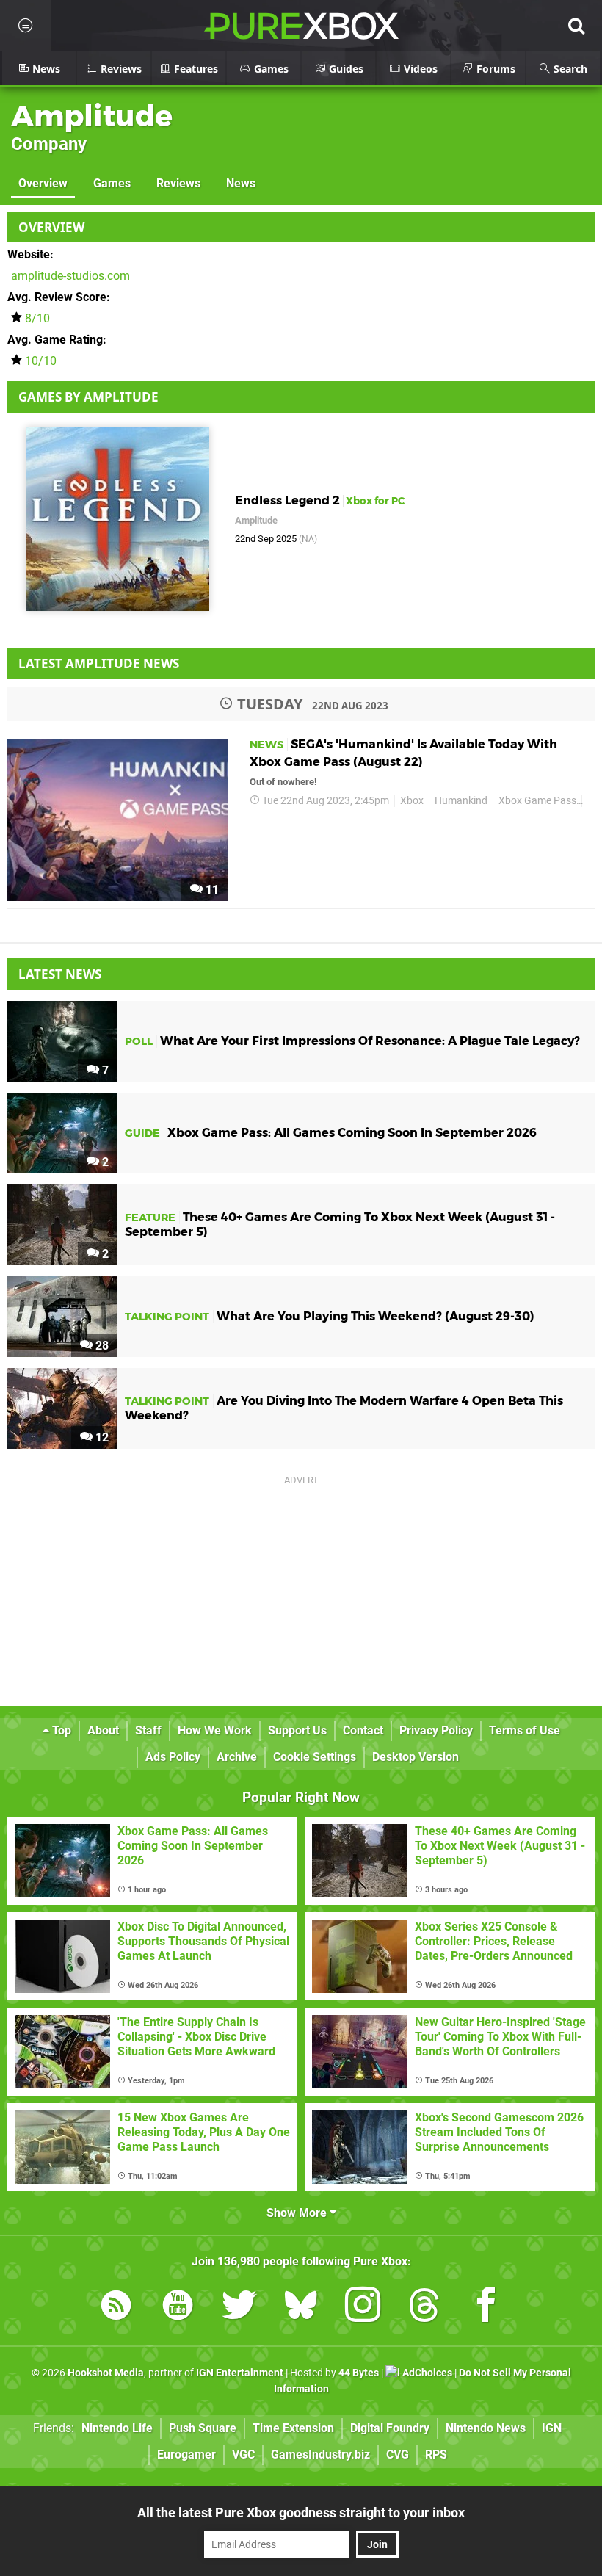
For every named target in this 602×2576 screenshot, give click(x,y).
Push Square (203, 2428)
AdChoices (426, 2373)
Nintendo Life (117, 2428)
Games (112, 183)
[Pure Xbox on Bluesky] (301, 2308)
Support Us (297, 1730)
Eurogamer (186, 2454)
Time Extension (293, 2428)
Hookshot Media (106, 2373)
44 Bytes (359, 2373)
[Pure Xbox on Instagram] (363, 2308)
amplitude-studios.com (70, 276)
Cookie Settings (315, 1757)
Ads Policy (173, 1757)
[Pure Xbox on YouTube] (178, 2308)
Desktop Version (416, 1757)
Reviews (178, 183)
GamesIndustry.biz (320, 2454)
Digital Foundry (390, 2428)
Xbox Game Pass (537, 801)
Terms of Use (525, 1730)
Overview (43, 183)
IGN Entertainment (240, 2373)
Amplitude (92, 116)
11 (211, 890)
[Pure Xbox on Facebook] (486, 2308)
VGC (243, 2454)
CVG (398, 2454)
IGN (552, 2428)
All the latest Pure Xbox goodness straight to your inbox (301, 2512)
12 (101, 1437)
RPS (436, 2454)
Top (60, 1730)
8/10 (37, 318)
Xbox (412, 801)
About (103, 1730)
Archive (237, 1757)
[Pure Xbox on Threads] (424, 2308)
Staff (148, 1730)
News (241, 183)
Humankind (461, 801)
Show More (298, 2213)
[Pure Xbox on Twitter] (239, 2308)
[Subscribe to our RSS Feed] (116, 2308)
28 (101, 1346)
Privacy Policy (436, 1730)
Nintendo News (486, 2428)
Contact (363, 1730)
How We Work (215, 1730)
